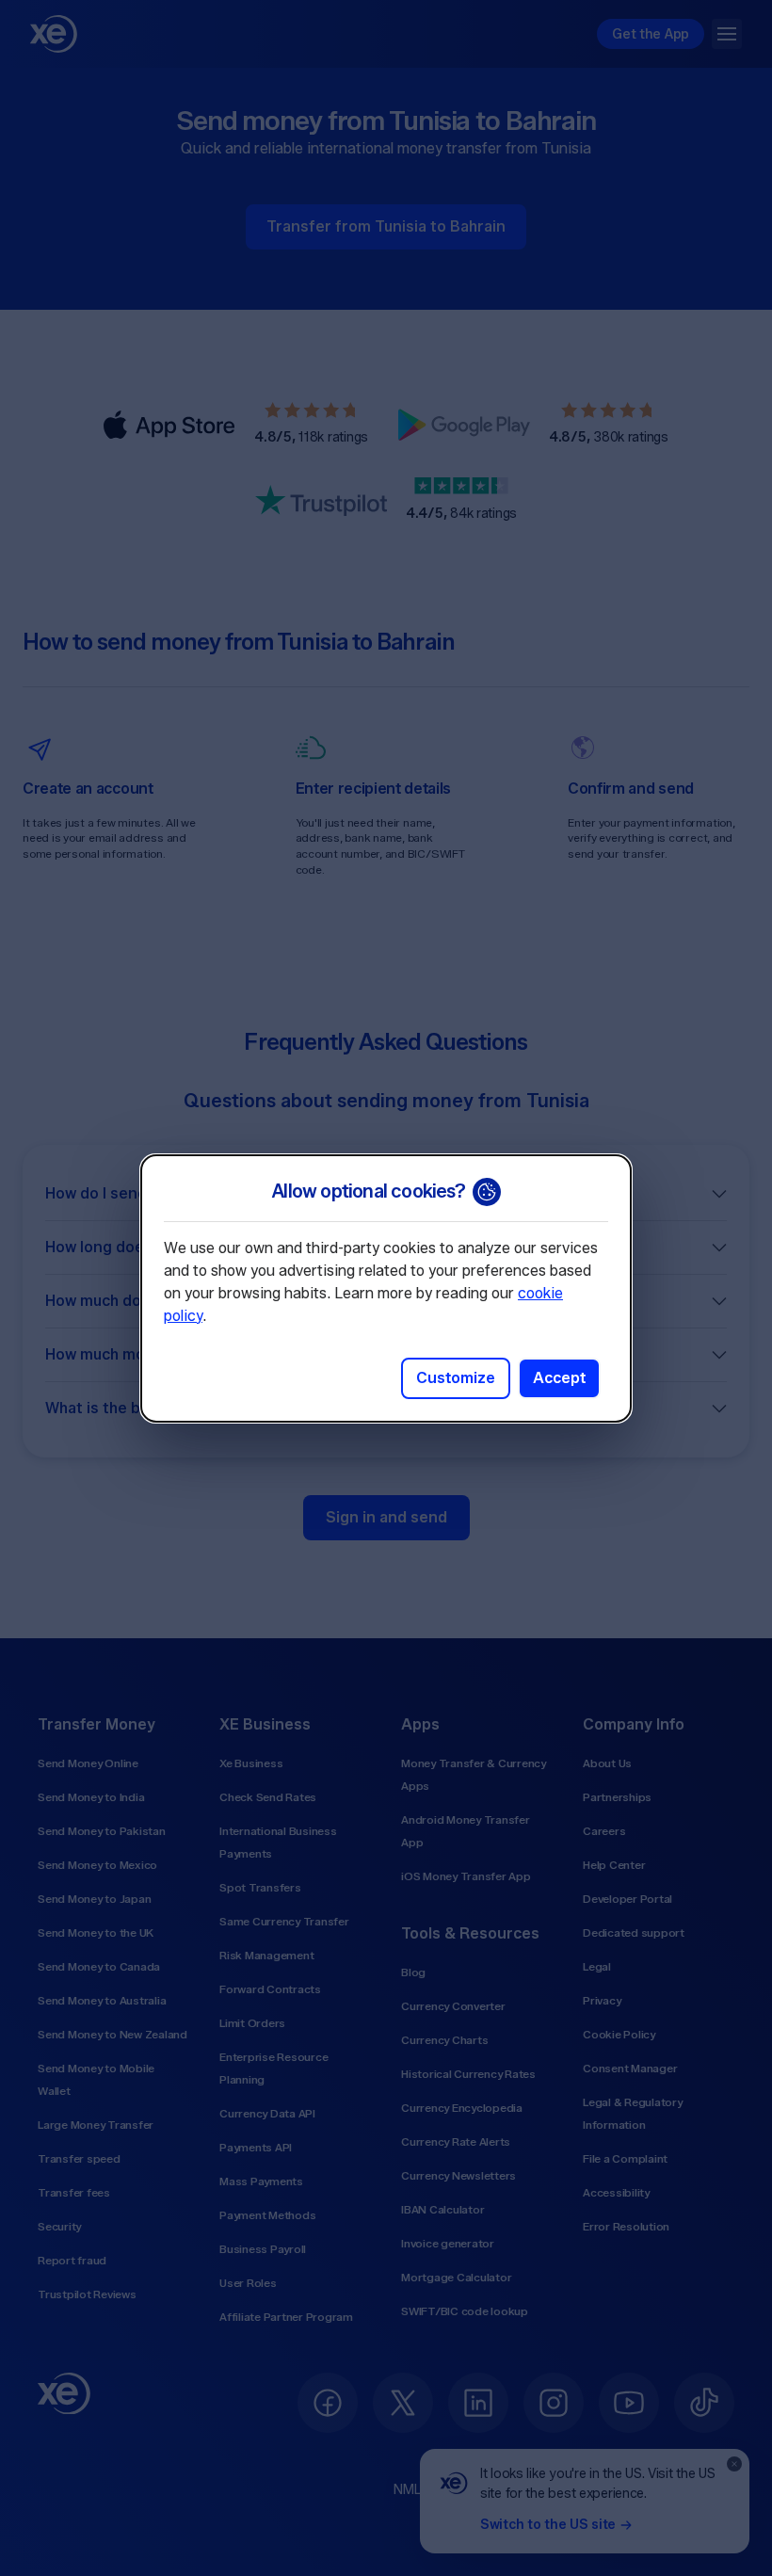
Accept (559, 1378)
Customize (456, 1378)
